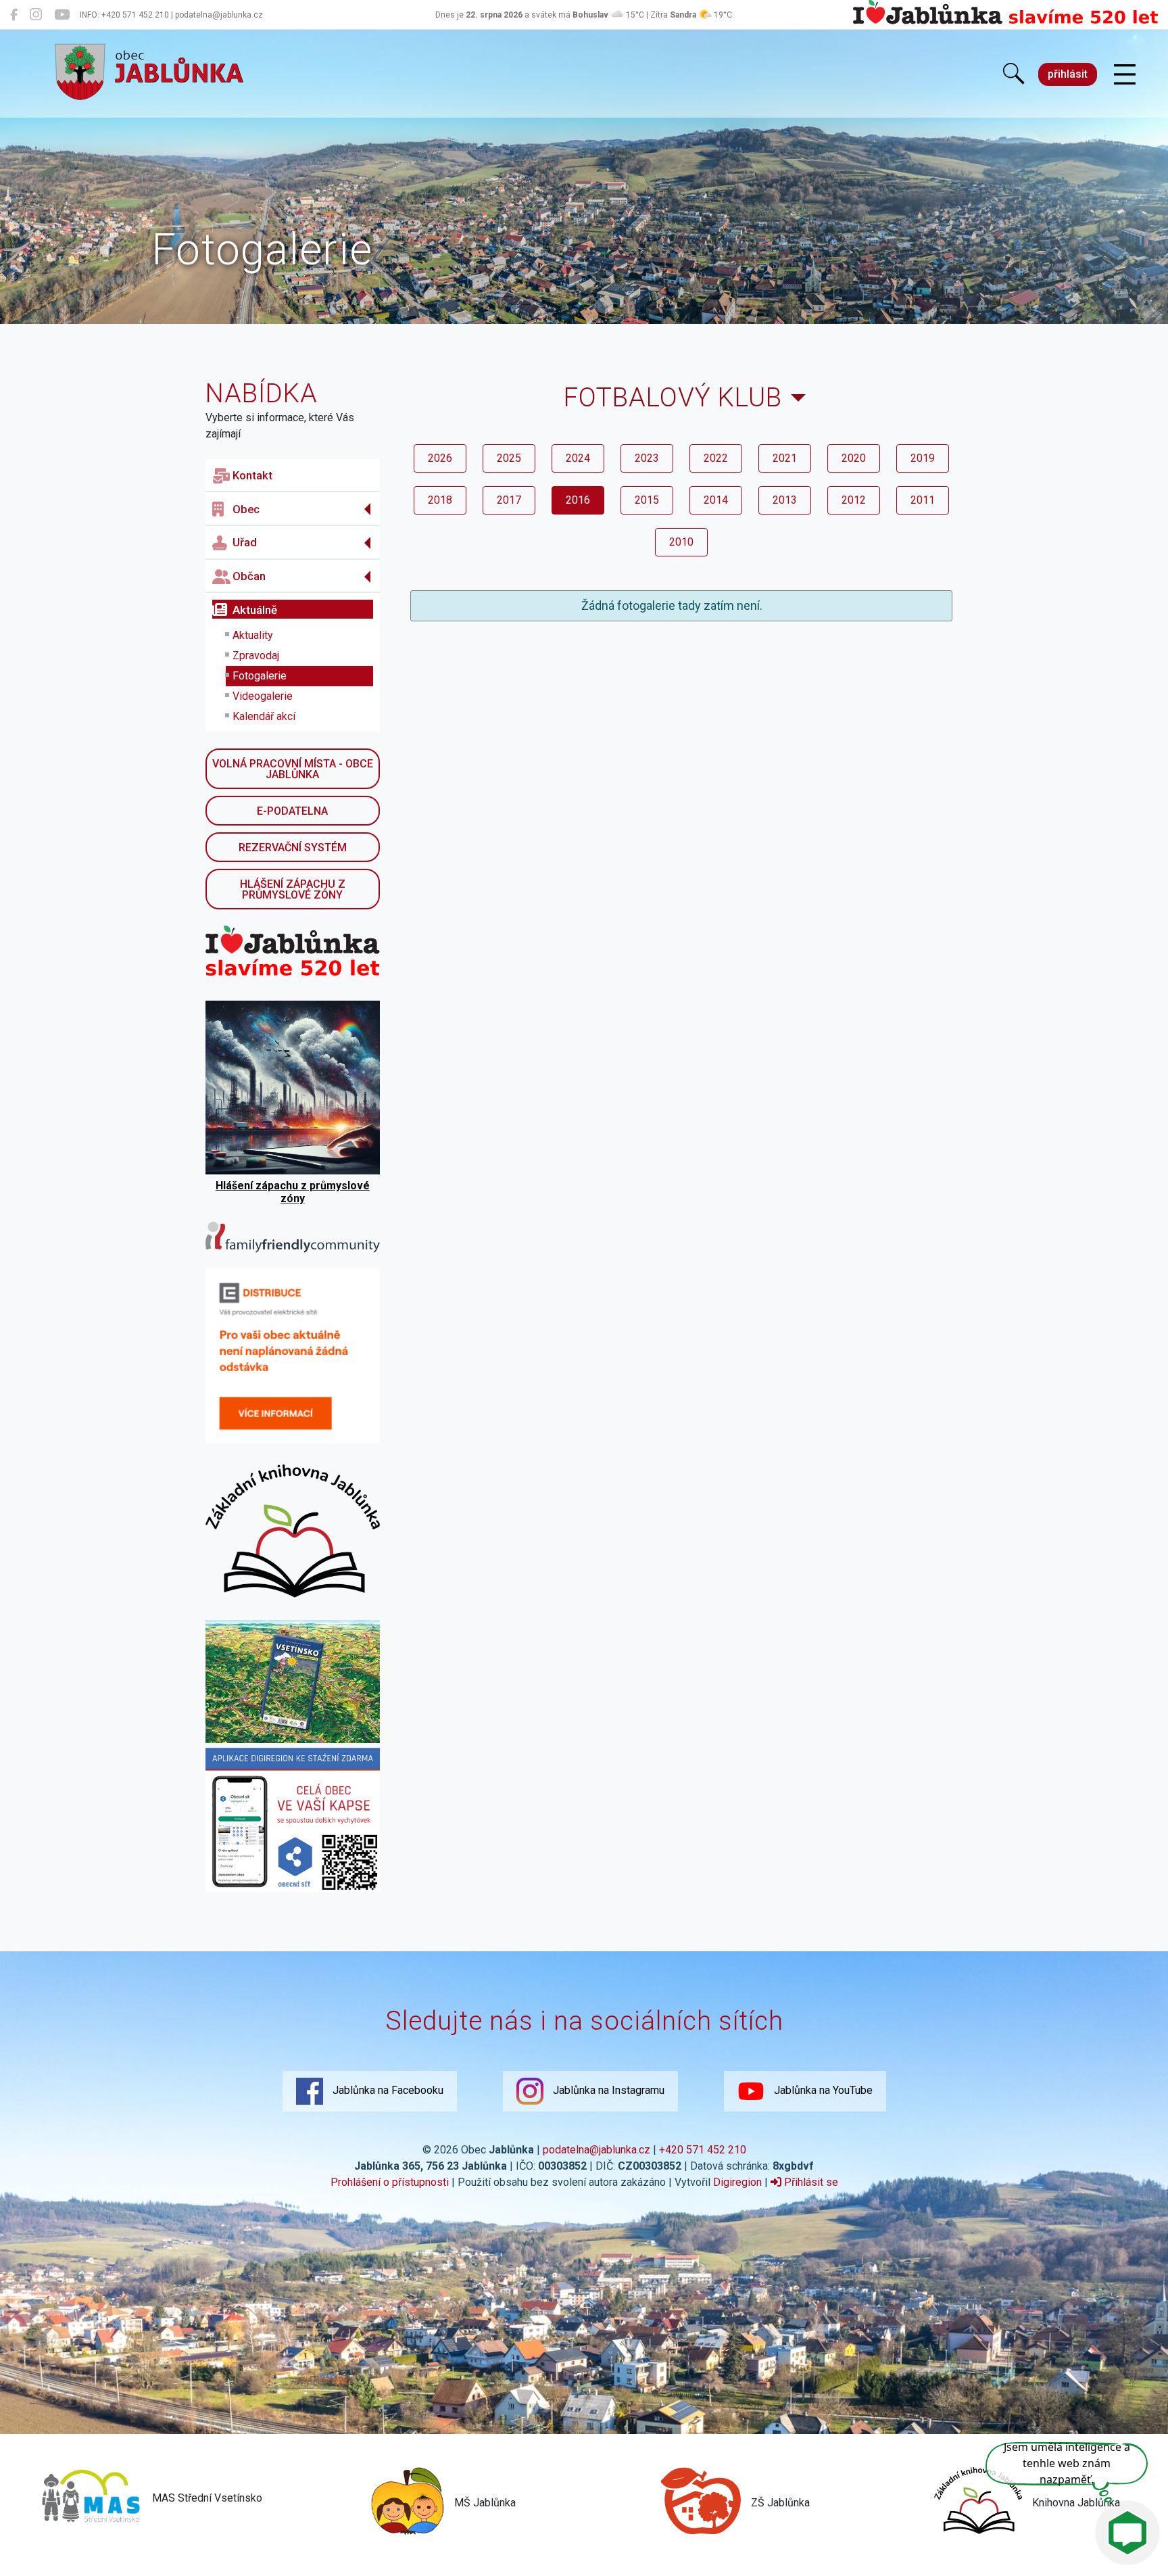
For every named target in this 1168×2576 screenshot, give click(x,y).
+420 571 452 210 (703, 2150)
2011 (923, 500)
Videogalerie (263, 696)
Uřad (245, 542)
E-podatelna (292, 811)
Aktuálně (255, 610)
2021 (785, 458)
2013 (785, 500)
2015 (647, 500)
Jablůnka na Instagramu (607, 2090)
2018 (440, 500)
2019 (923, 458)
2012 (854, 500)
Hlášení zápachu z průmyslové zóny (293, 889)
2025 (509, 458)
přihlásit (1068, 74)
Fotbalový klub (673, 397)
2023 (647, 458)
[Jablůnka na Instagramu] (36, 15)
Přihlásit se (810, 2182)
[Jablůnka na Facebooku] (14, 15)
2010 (681, 542)
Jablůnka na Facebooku (387, 2090)
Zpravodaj (256, 655)
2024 (578, 458)
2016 (578, 500)
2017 (509, 500)
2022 (716, 458)
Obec (246, 509)
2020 (854, 458)
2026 (440, 458)
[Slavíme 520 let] (1005, 22)
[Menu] (1125, 75)
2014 (716, 500)
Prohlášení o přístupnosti (390, 2182)
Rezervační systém (293, 848)
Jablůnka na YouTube (822, 2090)
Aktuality (253, 635)
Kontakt (252, 475)
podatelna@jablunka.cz (597, 2150)
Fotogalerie (260, 676)
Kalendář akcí (264, 716)
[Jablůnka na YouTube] (62, 15)
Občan (249, 576)
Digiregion (737, 2182)
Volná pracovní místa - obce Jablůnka (293, 769)
